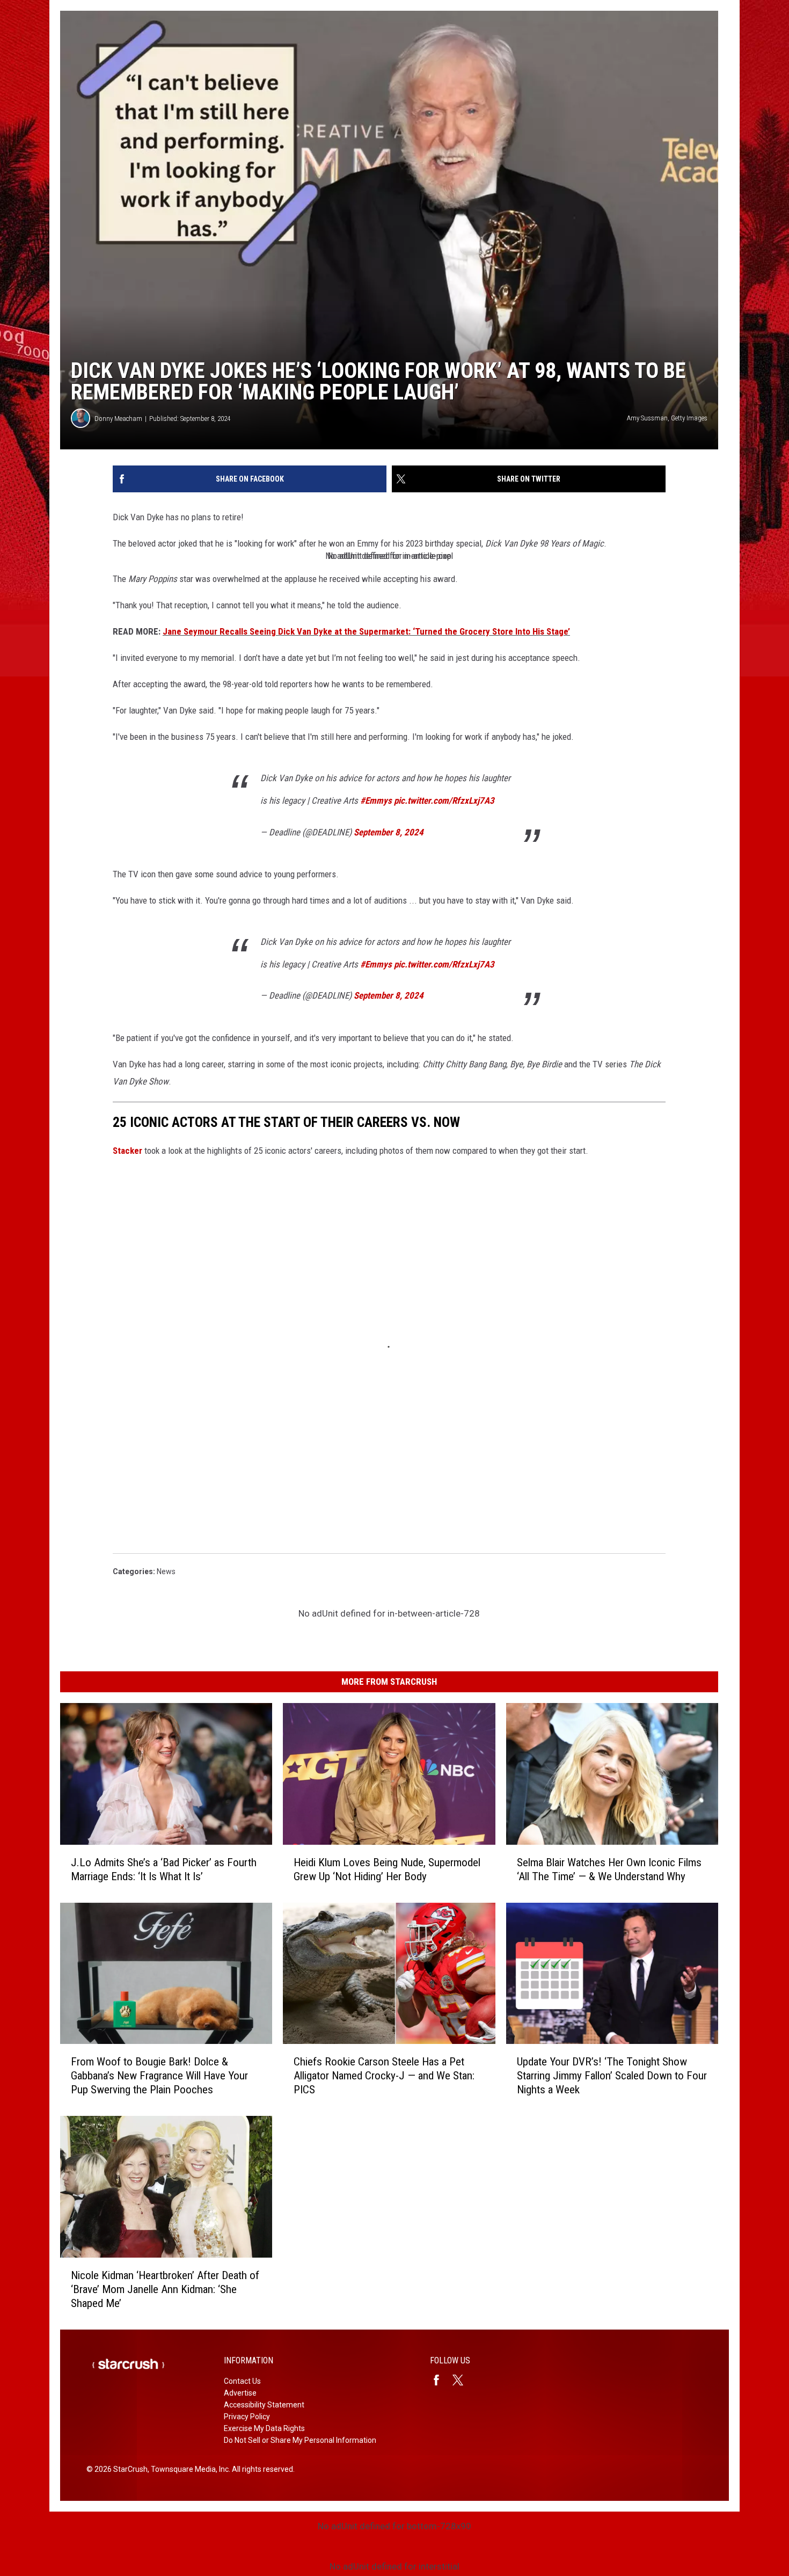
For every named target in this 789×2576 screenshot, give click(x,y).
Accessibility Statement (264, 2405)
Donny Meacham (118, 419)
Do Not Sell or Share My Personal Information (300, 2440)
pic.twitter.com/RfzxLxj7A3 (444, 801)
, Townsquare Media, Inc (188, 2469)
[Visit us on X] (462, 2380)
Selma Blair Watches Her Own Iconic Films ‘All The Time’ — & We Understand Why (609, 1869)
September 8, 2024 (389, 832)
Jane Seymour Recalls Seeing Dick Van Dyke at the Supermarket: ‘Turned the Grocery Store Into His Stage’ (366, 631)
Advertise (240, 2393)
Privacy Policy (247, 2417)
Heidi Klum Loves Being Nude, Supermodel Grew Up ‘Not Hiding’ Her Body (387, 1869)
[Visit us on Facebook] (441, 2380)
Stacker (127, 1151)
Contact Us (242, 2381)
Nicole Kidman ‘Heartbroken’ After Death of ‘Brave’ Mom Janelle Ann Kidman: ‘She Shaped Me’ (165, 2289)
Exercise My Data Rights (264, 2428)
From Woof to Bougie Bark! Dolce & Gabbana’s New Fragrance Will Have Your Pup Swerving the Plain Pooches (159, 2076)
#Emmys (376, 801)
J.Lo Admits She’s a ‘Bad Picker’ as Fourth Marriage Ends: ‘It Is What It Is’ (164, 1869)
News (166, 1571)
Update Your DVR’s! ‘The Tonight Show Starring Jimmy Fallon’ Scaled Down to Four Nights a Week (612, 2076)
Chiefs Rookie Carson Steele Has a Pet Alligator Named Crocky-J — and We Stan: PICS (384, 2076)
